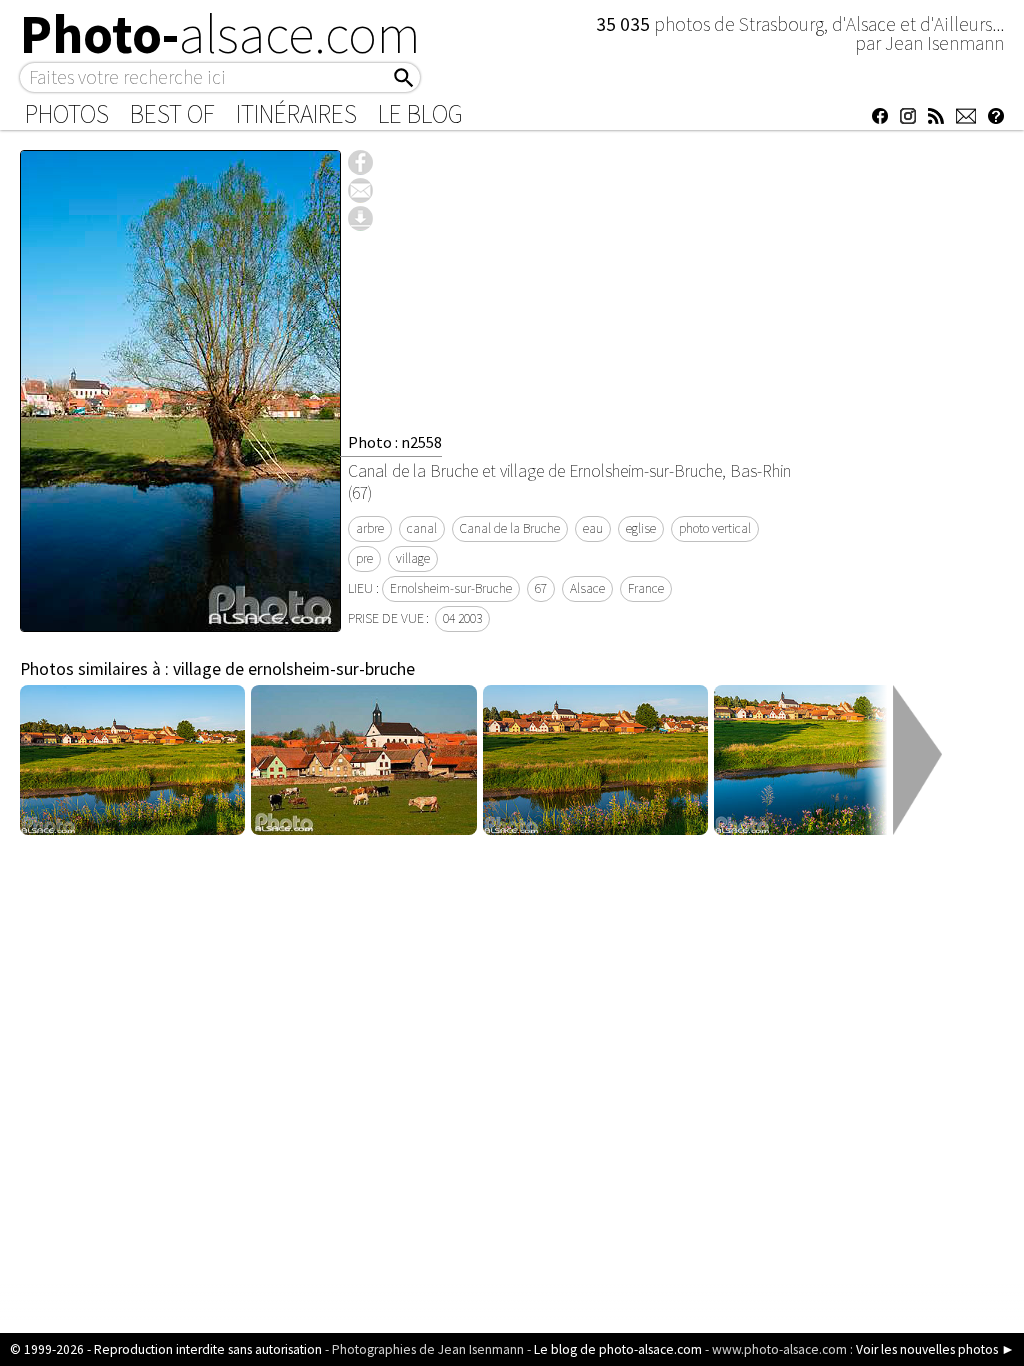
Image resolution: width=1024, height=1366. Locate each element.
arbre (370, 528)
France (646, 588)
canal (422, 528)
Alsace (587, 588)
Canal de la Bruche (510, 528)
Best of (172, 114)
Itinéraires (296, 114)
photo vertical (715, 528)
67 (541, 588)
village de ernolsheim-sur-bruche (294, 669)
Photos (67, 114)
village (413, 558)
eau (593, 528)
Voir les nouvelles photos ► (935, 1349)
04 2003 (462, 618)
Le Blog (420, 114)
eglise (641, 528)
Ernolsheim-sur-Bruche (451, 588)
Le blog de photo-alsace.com (618, 1349)
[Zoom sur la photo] (180, 621)
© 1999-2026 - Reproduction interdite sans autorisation (166, 1349)
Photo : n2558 (395, 442)
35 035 (625, 24)
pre (364, 558)
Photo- (220, 34)
